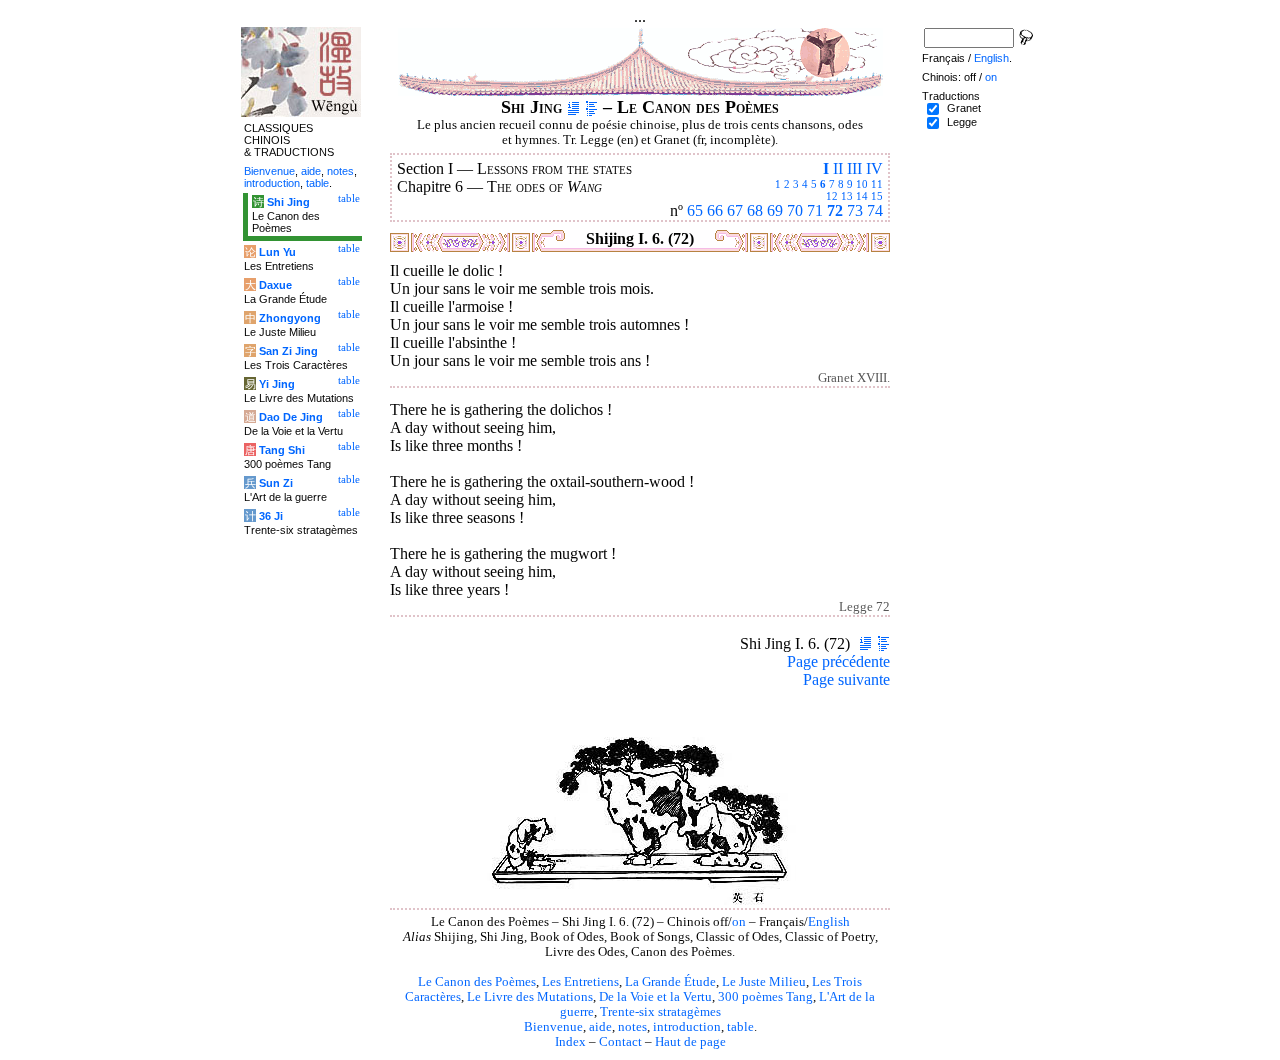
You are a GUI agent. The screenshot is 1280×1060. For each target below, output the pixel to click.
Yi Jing (277, 384)
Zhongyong (290, 318)
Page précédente (838, 661)
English (829, 922)
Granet (964, 108)
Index (570, 1042)
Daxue (275, 285)
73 (855, 210)
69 (775, 210)
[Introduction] (573, 107)
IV (874, 168)
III (854, 168)
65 (695, 210)
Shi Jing (288, 202)
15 (877, 196)
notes (632, 1027)
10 (862, 184)
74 (875, 210)
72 (835, 210)
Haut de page (690, 1042)
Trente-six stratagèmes (660, 1012)
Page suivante (846, 679)
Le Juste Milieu (764, 982)
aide (600, 1027)
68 (755, 210)
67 (735, 210)
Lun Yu (277, 252)
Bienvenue (553, 1027)
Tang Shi (282, 450)
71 (815, 210)
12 (832, 196)
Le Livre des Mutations (530, 997)
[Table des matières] (591, 107)
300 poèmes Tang (765, 997)
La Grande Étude (670, 982)
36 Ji (271, 516)
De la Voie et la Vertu (655, 997)
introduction (687, 1027)
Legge (962, 122)
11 (877, 184)
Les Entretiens (580, 982)
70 (795, 210)
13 (847, 196)
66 (715, 210)
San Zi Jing (288, 351)
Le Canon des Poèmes (477, 982)
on (739, 922)
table (740, 1027)
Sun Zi (276, 483)
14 (862, 196)
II (838, 168)
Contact (620, 1042)
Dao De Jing (291, 417)
